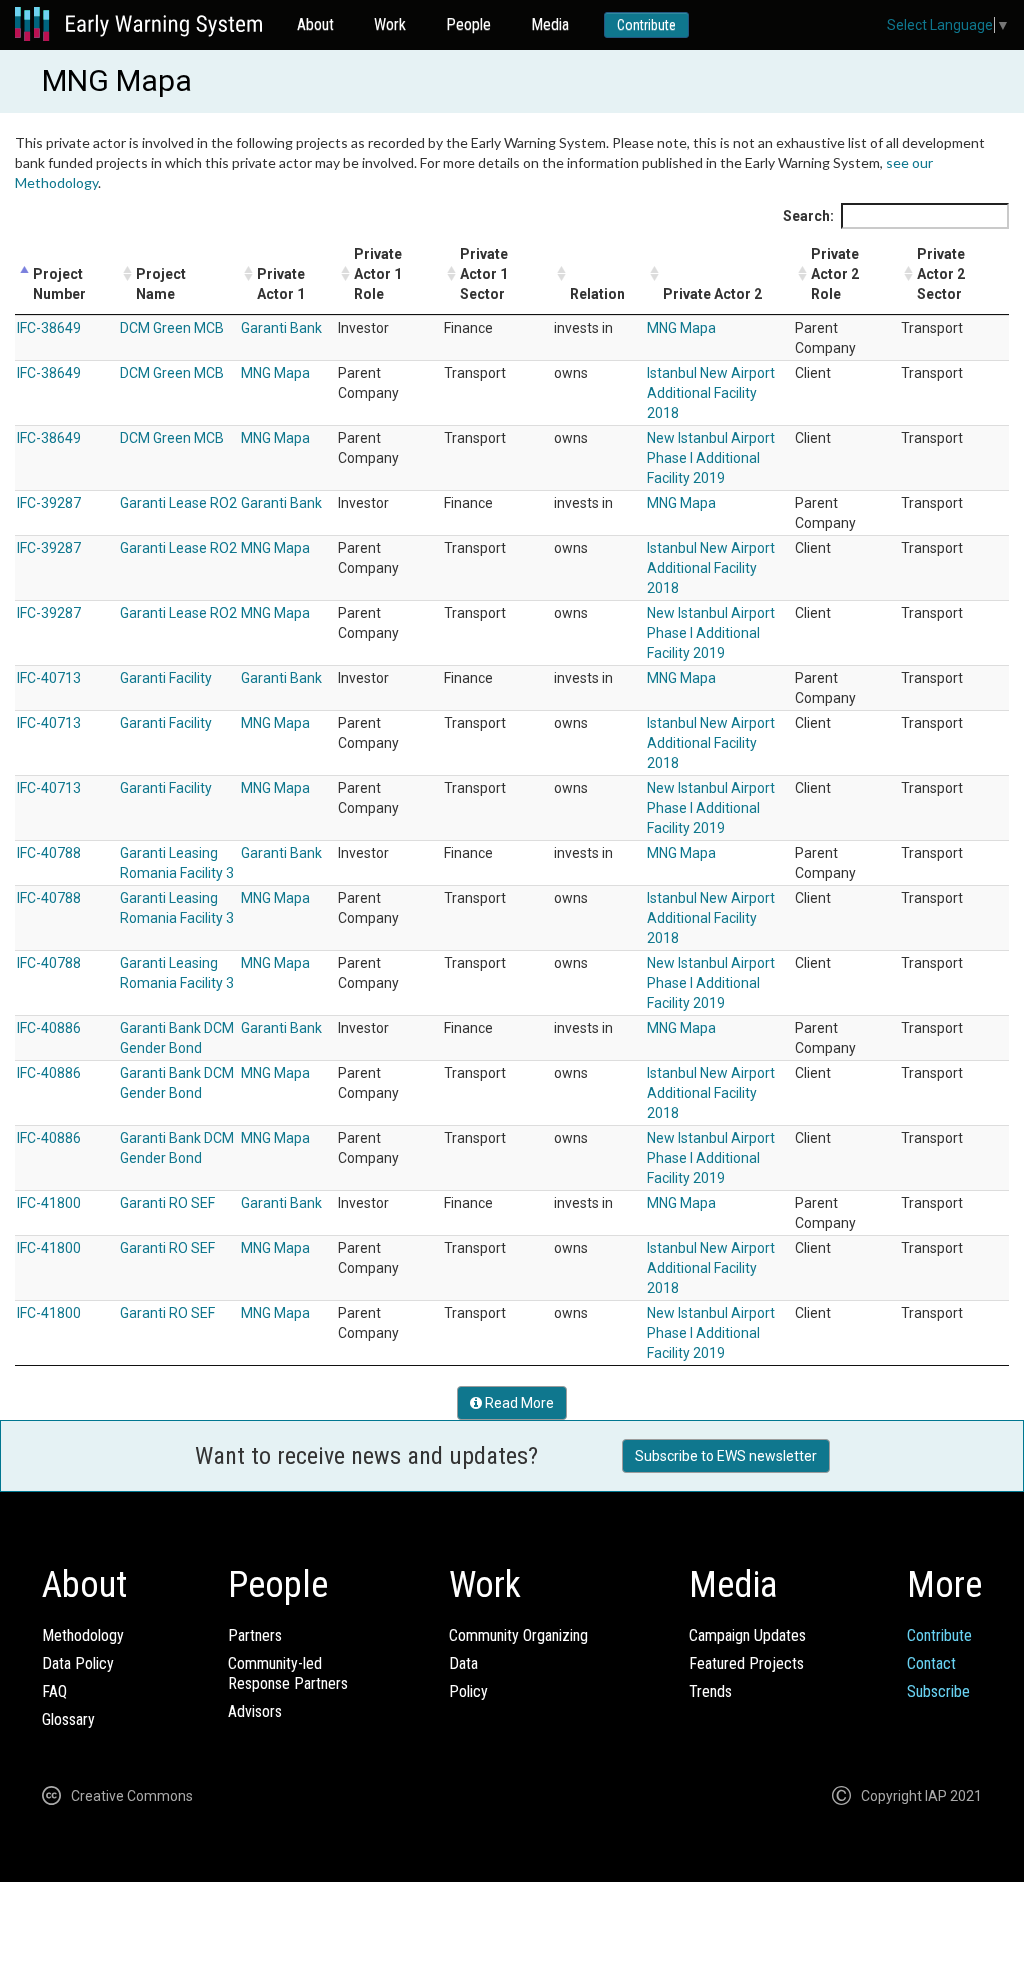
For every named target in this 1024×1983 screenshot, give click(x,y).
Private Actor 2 (712, 294)
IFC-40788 (49, 853)
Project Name (161, 284)
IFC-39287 (49, 503)
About (315, 24)
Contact (931, 1663)
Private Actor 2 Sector (941, 274)
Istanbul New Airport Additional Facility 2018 (711, 393)
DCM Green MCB (172, 328)
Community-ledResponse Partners (288, 1673)
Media (550, 24)
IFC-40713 (49, 678)
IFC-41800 (49, 1203)
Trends (710, 1691)
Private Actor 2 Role (835, 274)
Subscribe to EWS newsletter (726, 1456)
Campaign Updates (747, 1635)
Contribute (646, 25)
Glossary (68, 1719)
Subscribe (938, 1691)
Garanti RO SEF (167, 1203)
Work (390, 24)
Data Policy (78, 1663)
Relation (597, 294)
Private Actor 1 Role (378, 274)
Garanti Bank (281, 328)
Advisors (255, 1711)
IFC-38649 (49, 328)
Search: (808, 216)
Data (463, 1663)
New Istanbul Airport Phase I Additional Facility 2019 (711, 458)
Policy (468, 1691)
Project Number (59, 284)
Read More (518, 1403)
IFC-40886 (49, 1028)
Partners (255, 1635)
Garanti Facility (166, 678)
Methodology (83, 1635)
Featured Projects (746, 1663)
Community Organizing (518, 1635)
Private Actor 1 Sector (484, 274)
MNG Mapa (681, 328)
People (468, 24)
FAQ (54, 1691)
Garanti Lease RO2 (178, 503)
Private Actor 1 (281, 284)
